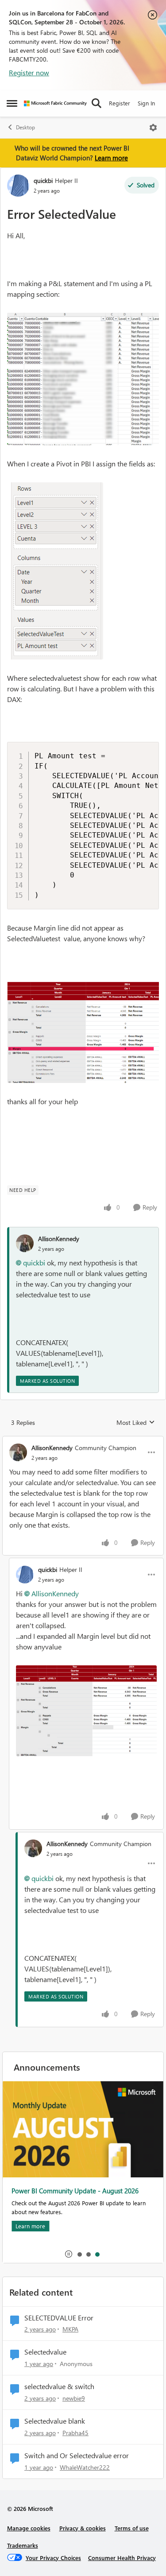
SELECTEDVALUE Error (59, 2318)
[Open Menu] (153, 128)
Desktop (25, 127)
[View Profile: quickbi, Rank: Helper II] (18, 186)
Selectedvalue (45, 2352)
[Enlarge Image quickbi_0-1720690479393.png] (86, 1711)
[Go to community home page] (55, 103)
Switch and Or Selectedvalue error (77, 2456)
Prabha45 (75, 2433)
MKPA (70, 2329)
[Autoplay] (69, 2254)
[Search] (97, 103)
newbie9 (74, 2398)
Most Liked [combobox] (136, 1423)
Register (120, 103)
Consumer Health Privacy (122, 2558)
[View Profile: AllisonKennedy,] (25, 1243)
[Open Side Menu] (12, 103)
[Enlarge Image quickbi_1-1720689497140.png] (55, 571)
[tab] (79, 2254)
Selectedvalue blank (55, 2421)
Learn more (111, 158)
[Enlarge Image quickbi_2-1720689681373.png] (83, 1032)
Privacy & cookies (83, 2528)
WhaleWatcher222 (85, 2467)
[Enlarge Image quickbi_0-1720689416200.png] (83, 379)
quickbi (43, 180)
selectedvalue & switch (59, 2386)
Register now (29, 72)
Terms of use (132, 2528)
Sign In (146, 103)
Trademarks (23, 2545)
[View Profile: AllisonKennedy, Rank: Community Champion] (18, 1452)
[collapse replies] (83, 1440)
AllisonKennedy (59, 1239)
